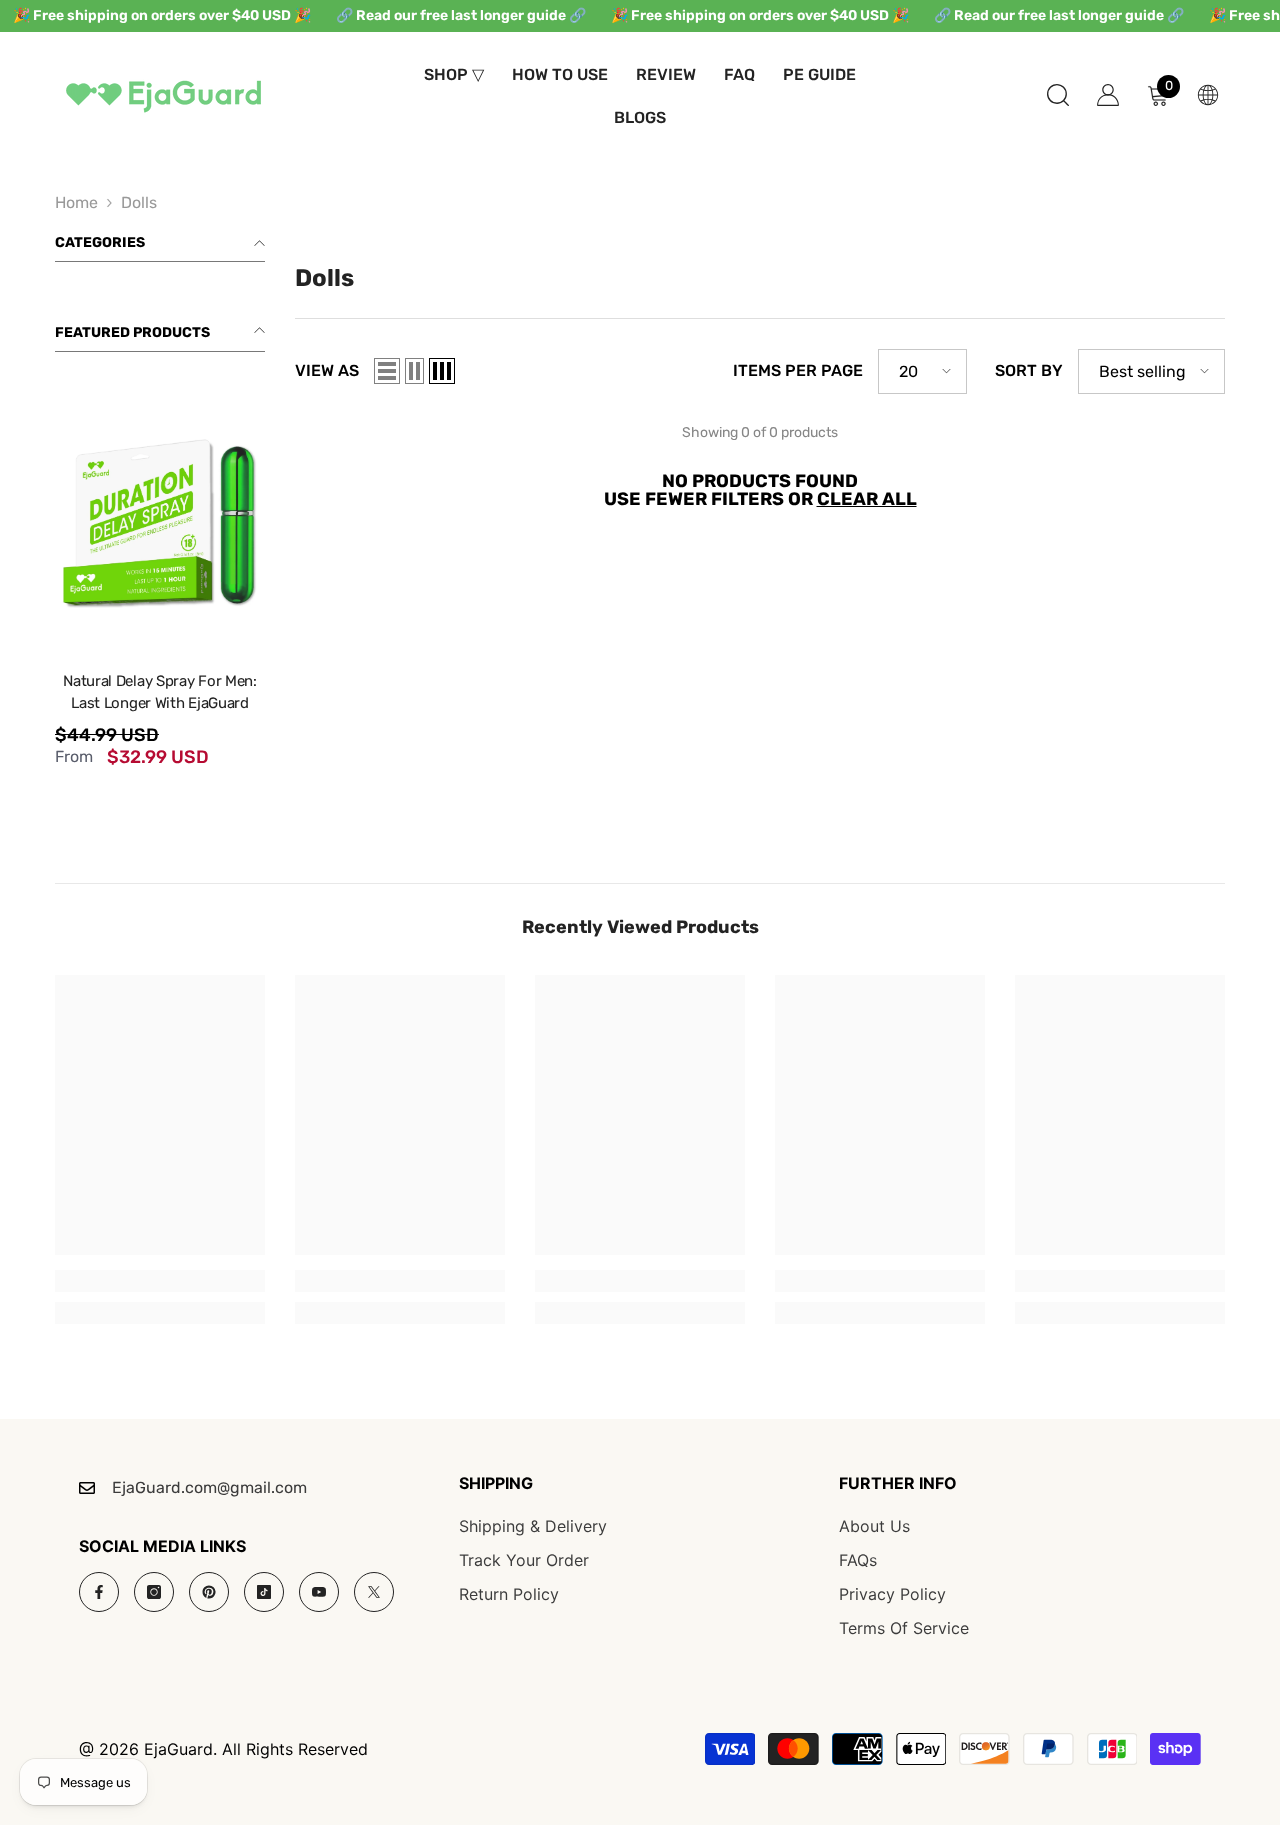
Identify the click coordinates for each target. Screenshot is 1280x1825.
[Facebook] (99, 1592)
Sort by (1029, 371)
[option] (160, 582)
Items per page (798, 371)
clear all (867, 499)
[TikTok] (264, 1592)
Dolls (139, 202)
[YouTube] (319, 1592)
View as (327, 371)
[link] (160, 1281)
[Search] (1058, 94)
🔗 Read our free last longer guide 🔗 (461, 15)
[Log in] (1108, 95)
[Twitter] (374, 1592)
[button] (387, 371)
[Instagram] (154, 1592)
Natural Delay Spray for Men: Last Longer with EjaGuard (160, 692)
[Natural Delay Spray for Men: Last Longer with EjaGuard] (160, 518)
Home (76, 203)
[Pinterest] (209, 1592)
